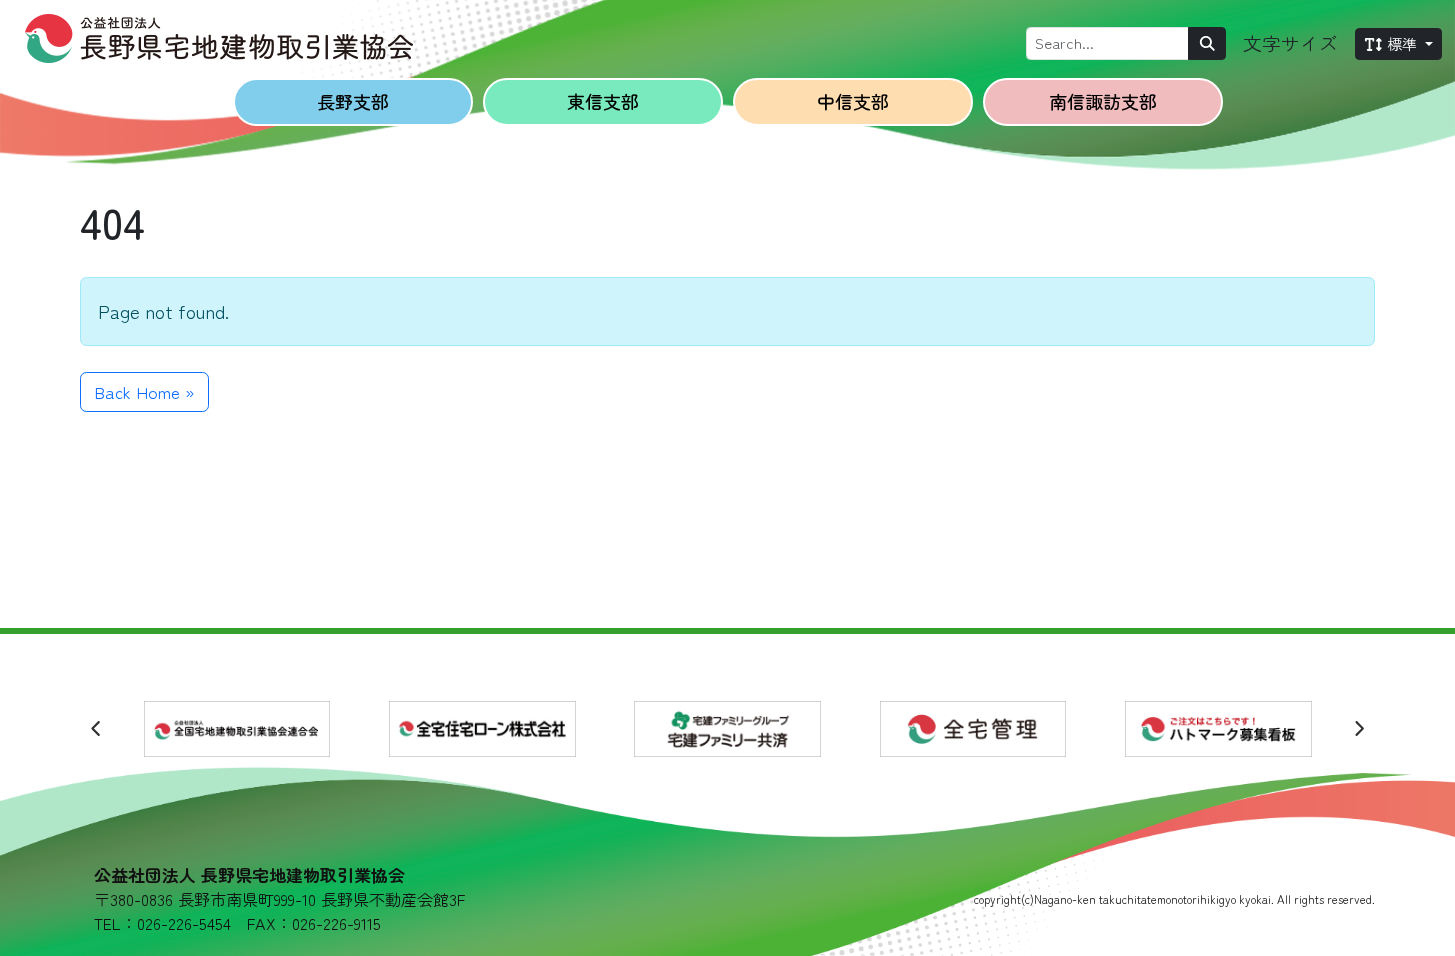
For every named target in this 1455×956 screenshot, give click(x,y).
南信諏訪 (1103, 101)
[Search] (1207, 43)
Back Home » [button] (144, 391)
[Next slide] (1359, 729)
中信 (853, 101)
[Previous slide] (96, 729)
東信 (603, 101)
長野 (353, 101)
